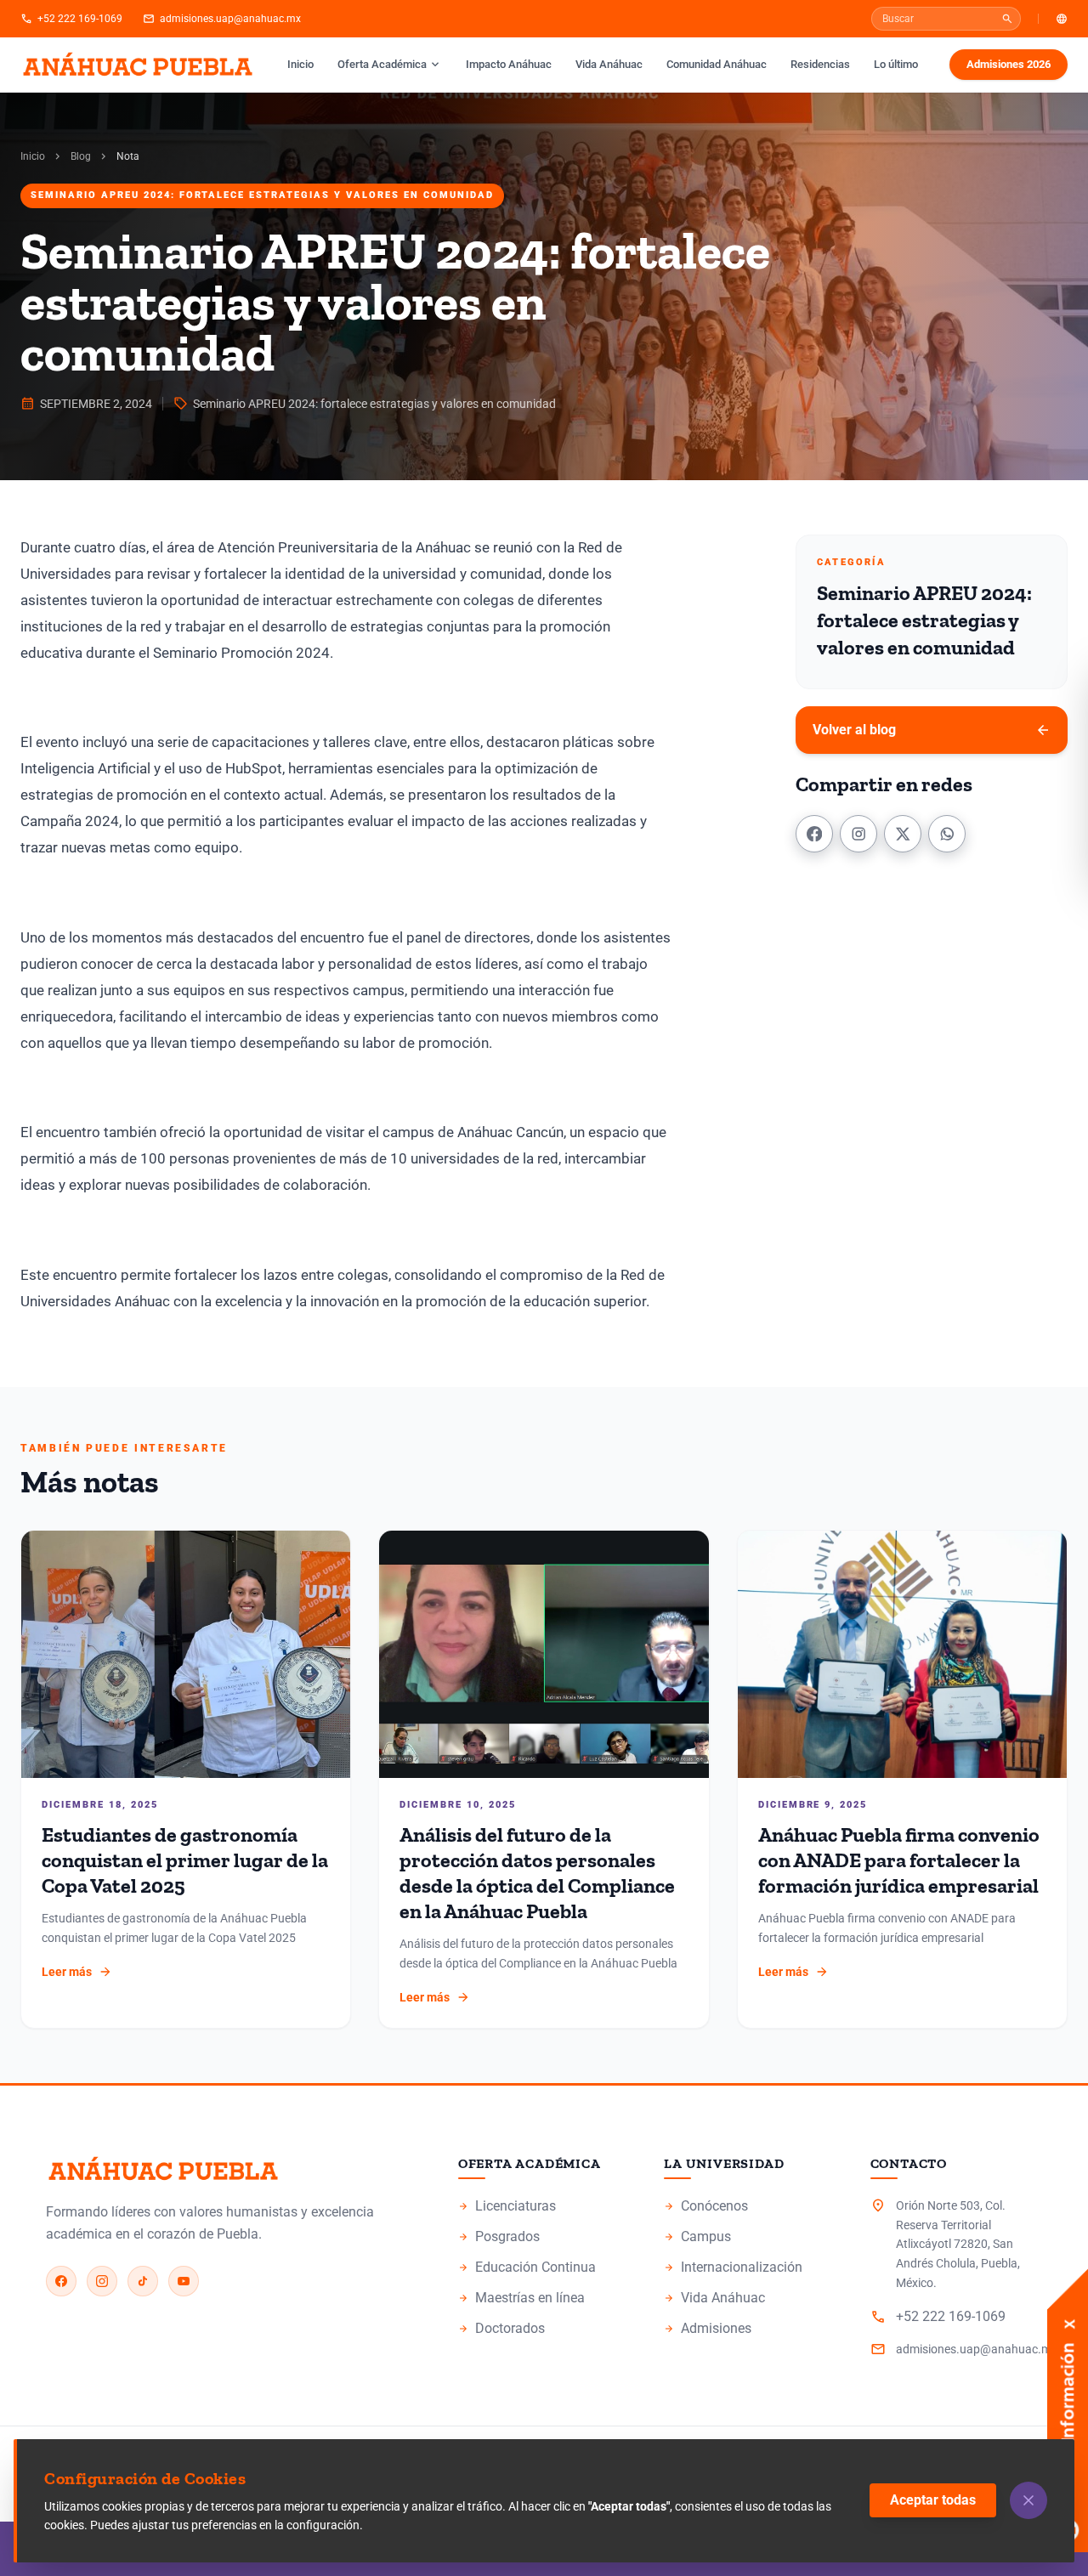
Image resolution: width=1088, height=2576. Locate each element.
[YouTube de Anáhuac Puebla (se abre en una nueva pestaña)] (184, 2281)
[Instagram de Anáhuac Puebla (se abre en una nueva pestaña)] (102, 2281)
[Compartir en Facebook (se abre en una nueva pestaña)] (814, 834)
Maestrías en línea (544, 2299)
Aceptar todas (933, 2500)
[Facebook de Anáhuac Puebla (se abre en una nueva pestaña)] (61, 2281)
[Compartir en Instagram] (858, 834)
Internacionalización (733, 2267)
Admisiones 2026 (1017, 68)
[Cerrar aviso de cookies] (1028, 2500)
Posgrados (544, 2238)
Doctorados (544, 2330)
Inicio (300, 64)
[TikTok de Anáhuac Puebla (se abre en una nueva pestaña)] (143, 2281)
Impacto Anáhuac (514, 64)
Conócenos (750, 2207)
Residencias (820, 64)
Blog (81, 156)
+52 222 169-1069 (71, 19)
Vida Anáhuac (609, 64)
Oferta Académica (390, 65)
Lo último (896, 64)
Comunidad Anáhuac (717, 64)
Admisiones (750, 2330)
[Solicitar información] (1068, 2333)
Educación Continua (544, 2268)
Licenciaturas (544, 2207)
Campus (750, 2238)
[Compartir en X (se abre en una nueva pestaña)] (903, 834)
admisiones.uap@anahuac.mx (222, 19)
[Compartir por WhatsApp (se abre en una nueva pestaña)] (947, 834)
